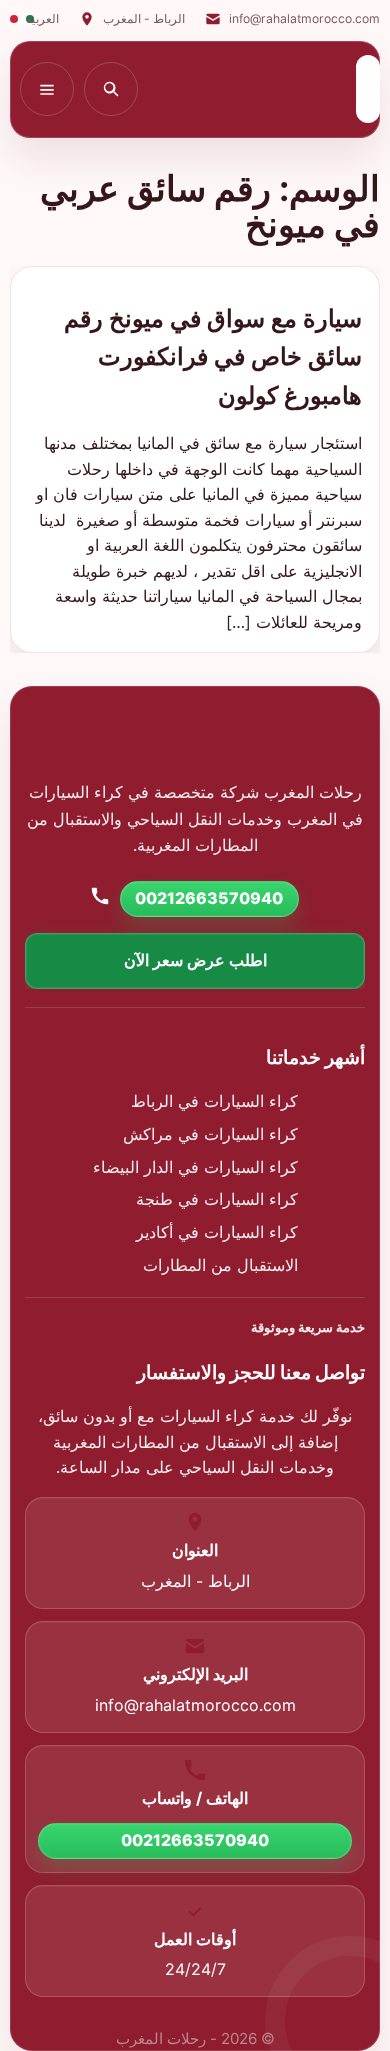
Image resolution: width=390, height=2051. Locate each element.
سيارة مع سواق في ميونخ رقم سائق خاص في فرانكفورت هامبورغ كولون (213, 357)
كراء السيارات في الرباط (214, 1101)
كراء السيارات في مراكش (210, 1134)
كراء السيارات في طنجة (217, 1199)
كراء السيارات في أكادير (217, 1232)
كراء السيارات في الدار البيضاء (195, 1167)
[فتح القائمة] (47, 89)
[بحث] (111, 89)
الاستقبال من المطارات (220, 1265)
